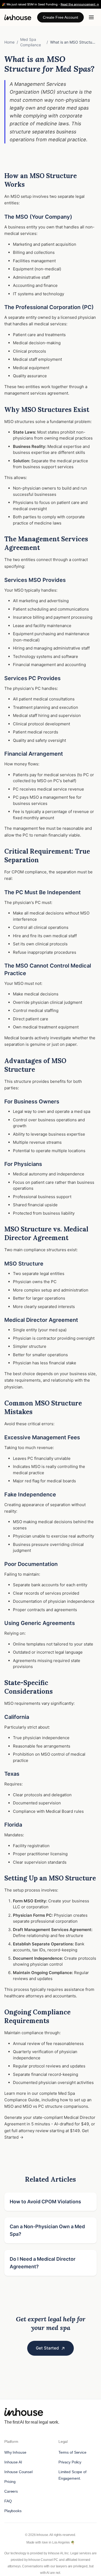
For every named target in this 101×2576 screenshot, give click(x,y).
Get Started (47, 2348)
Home (9, 42)
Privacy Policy (70, 2462)
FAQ (8, 2501)
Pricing (10, 2482)
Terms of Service (72, 2452)
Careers (11, 2491)
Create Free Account (60, 17)
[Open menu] (91, 17)
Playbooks (13, 2511)
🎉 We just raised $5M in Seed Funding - (50, 4)
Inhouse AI (13, 2462)
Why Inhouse (15, 2452)
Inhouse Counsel (18, 2472)
